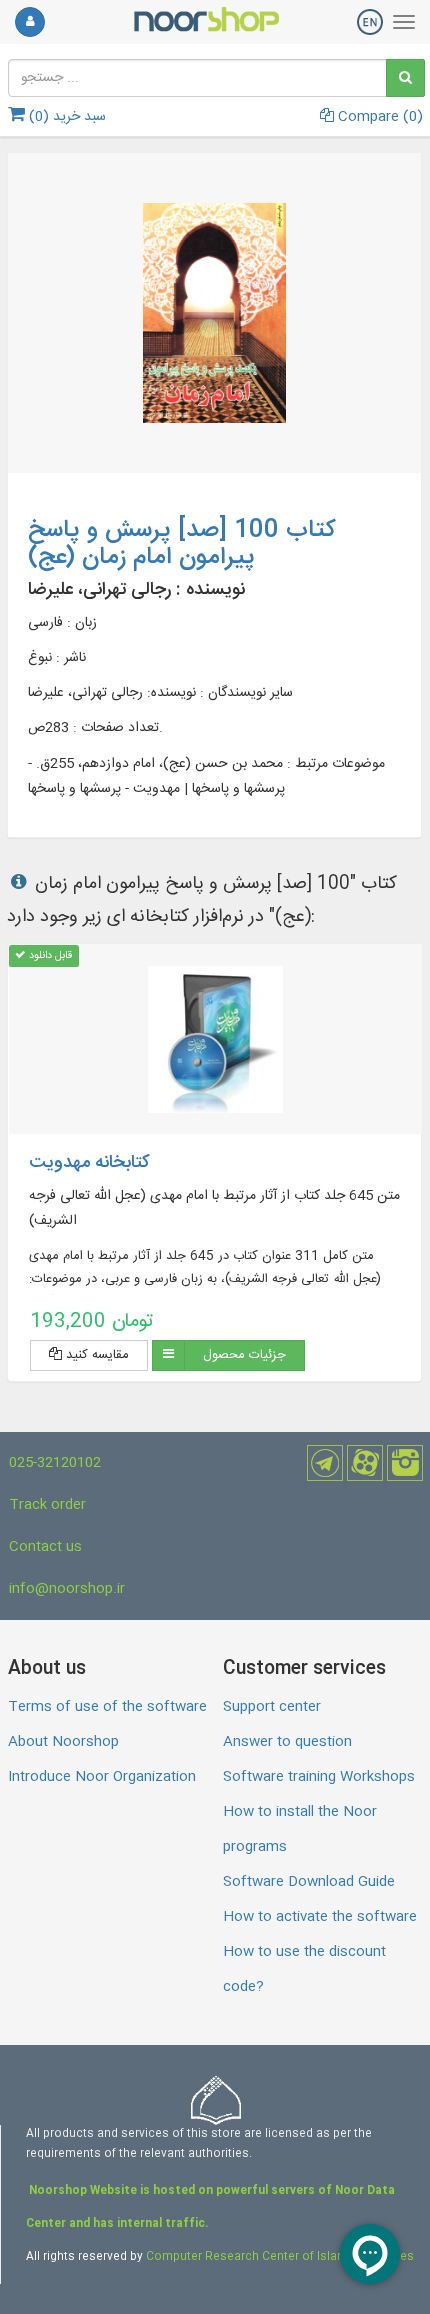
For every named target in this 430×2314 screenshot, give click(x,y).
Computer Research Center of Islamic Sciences (280, 2257)
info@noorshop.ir (67, 1589)
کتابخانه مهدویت (89, 1163)
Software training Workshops (319, 1777)
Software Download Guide (309, 1882)
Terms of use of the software (107, 1707)
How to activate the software (320, 1917)
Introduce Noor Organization (102, 1777)
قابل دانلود (49, 955)
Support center (272, 1707)
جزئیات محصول (244, 1355)
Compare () (378, 117)
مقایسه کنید (95, 1355)
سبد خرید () (65, 117)
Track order (47, 1505)
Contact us (45, 1547)
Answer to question (287, 1742)
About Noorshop (63, 1742)
